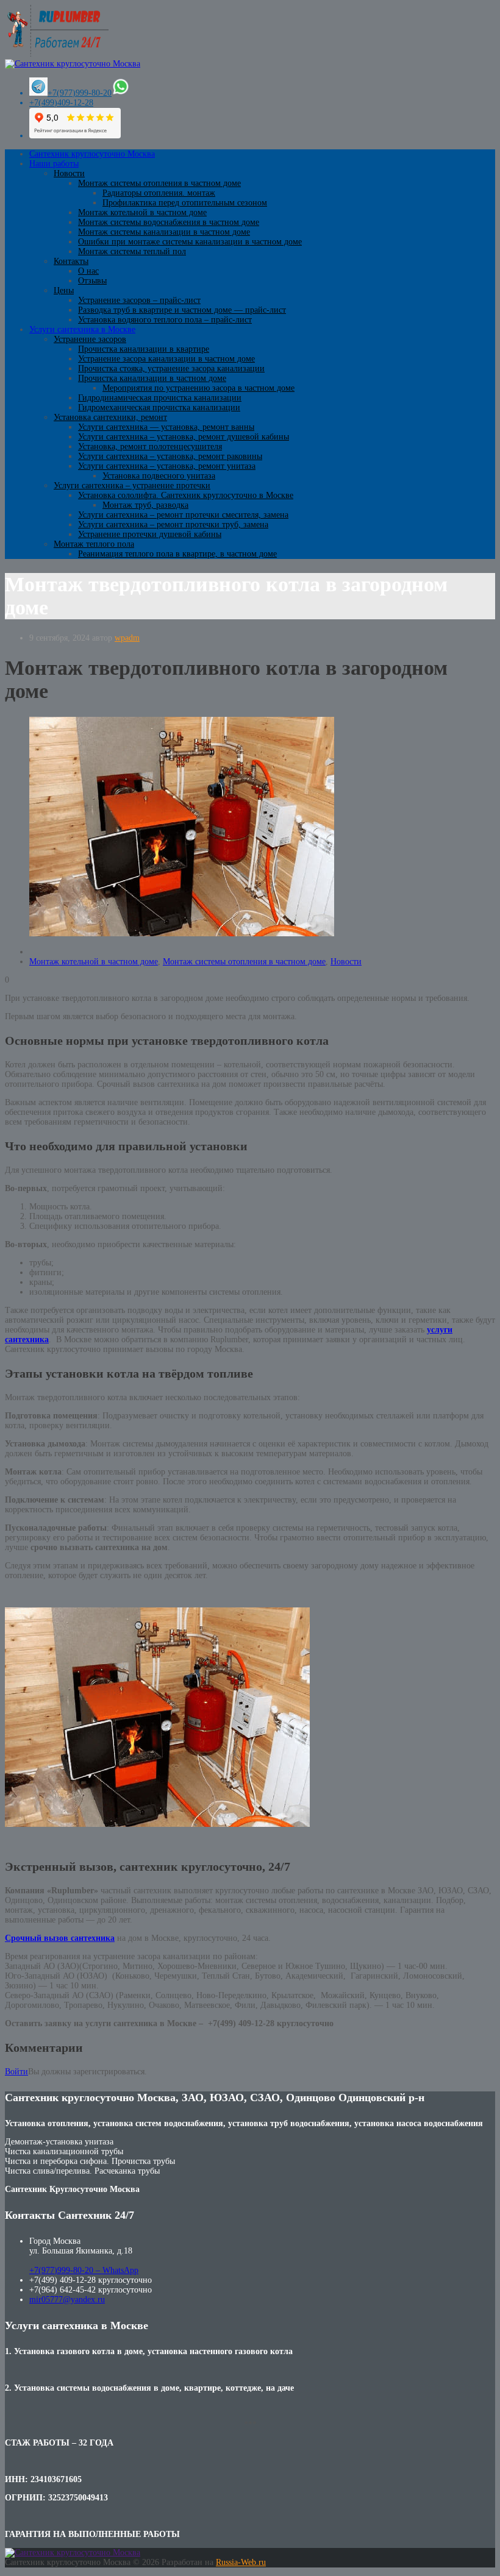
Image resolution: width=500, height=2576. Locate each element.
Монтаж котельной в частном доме (142, 212)
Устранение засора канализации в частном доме (166, 359)
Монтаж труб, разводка (145, 505)
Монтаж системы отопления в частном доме (159, 183)
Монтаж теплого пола (94, 544)
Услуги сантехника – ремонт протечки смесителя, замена (183, 515)
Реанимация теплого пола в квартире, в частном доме (177, 554)
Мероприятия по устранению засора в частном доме (198, 388)
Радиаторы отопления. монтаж (159, 193)
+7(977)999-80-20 (80, 93)
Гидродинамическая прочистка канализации (160, 398)
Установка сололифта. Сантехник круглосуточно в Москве (186, 495)
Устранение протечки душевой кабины (150, 534)
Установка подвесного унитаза (159, 476)
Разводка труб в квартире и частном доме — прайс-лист (182, 310)
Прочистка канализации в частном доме (152, 378)
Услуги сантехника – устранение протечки (132, 486)
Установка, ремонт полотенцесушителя (150, 447)
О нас (88, 271)
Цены (64, 290)
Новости (69, 173)
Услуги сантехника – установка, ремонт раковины (170, 456)
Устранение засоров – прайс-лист (139, 300)
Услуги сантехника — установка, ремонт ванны (166, 427)
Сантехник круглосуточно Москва (92, 154)
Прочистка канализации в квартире (144, 349)
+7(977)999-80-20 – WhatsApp (84, 2270)
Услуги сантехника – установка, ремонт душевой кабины (184, 437)
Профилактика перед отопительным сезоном (185, 203)
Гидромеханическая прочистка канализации (159, 407)
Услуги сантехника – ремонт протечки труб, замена (173, 525)
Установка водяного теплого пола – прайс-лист (165, 320)
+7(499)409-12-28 (61, 103)
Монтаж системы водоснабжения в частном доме (169, 222)
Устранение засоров (90, 339)
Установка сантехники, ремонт (110, 417)
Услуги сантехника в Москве (82, 329)
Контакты (71, 261)
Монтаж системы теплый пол (132, 251)
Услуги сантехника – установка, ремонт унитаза (167, 466)
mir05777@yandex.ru (67, 2300)
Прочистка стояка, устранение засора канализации (171, 368)
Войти (16, 2072)
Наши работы (54, 164)
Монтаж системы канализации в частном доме (164, 232)
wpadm (127, 638)
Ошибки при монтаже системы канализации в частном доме (190, 242)
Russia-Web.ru (241, 2562)
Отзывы (92, 281)
